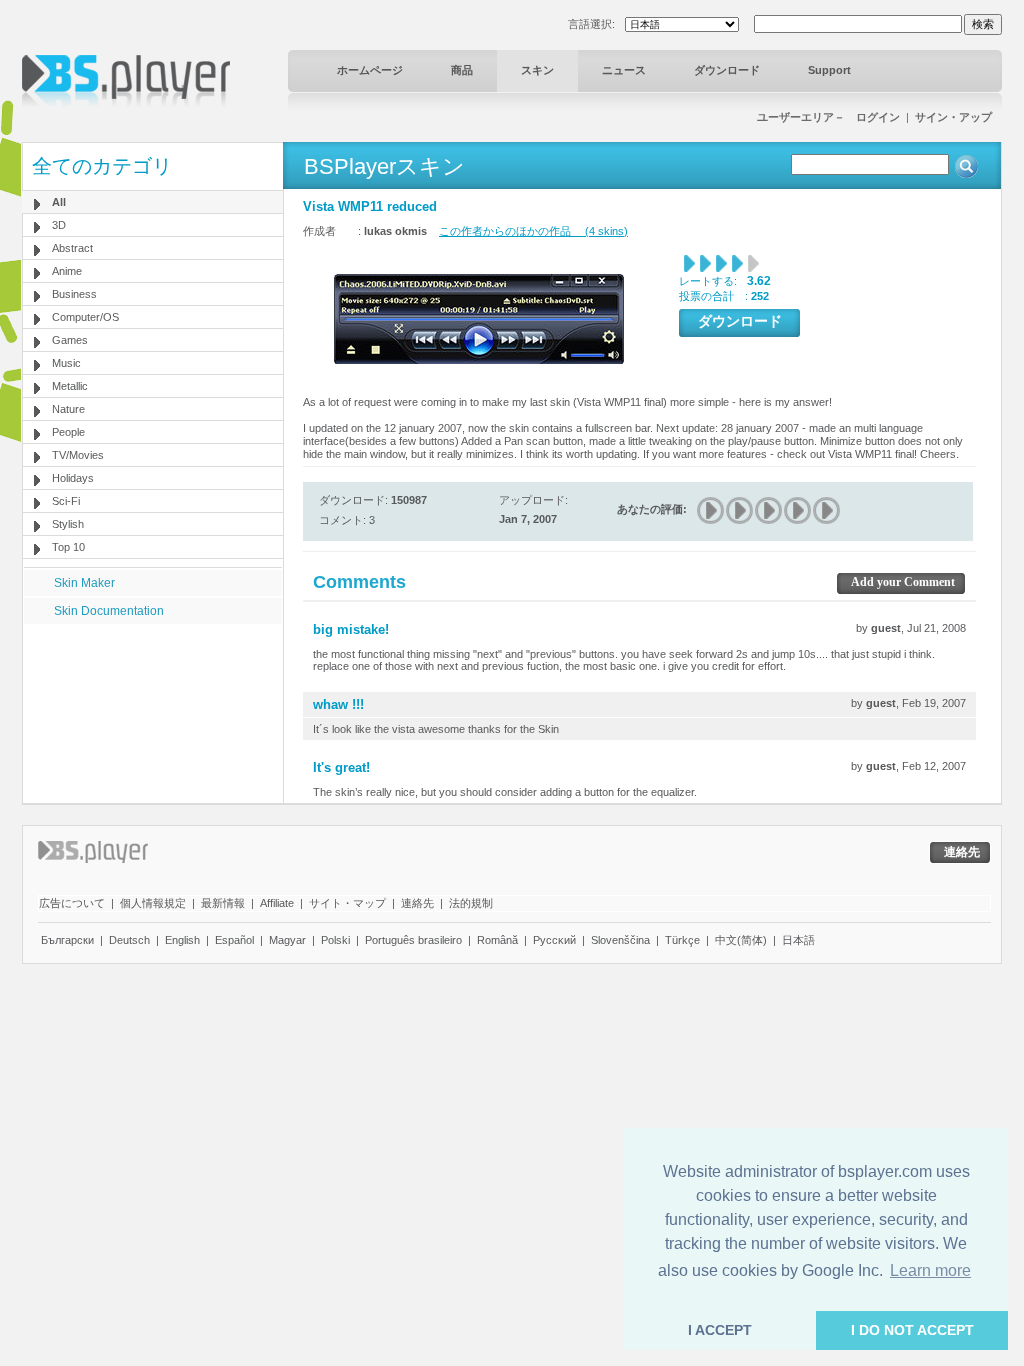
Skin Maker (84, 583)
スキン (537, 70)
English (182, 940)
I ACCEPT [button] (720, 1330)
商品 (462, 70)
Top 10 (68, 547)
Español (234, 940)
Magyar (287, 940)
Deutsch (129, 940)
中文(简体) (741, 940)
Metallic (70, 386)
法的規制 (471, 903)
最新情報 (223, 903)
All (59, 202)
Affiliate (277, 903)
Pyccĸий (554, 940)
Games (70, 340)
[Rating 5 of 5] (827, 510)
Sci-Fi (66, 501)
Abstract (72, 248)
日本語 (798, 940)
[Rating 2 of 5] (740, 510)
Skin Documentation (109, 611)
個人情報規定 (153, 903)
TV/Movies (78, 455)
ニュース (624, 70)
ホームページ (370, 70)
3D (59, 225)
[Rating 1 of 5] (711, 510)
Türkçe (682, 940)
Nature (68, 409)
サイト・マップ (347, 903)
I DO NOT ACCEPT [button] (912, 1330)
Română (497, 940)
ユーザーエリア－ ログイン (828, 117)
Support (829, 70)
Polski (335, 940)
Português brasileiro (413, 940)
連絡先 (417, 903)
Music (66, 363)
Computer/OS (85, 317)
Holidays (73, 478)
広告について (72, 903)
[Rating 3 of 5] (769, 510)
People (68, 432)
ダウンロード (727, 70)
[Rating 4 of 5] (798, 510)
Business (74, 294)
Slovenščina (620, 940)
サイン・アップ (953, 117)
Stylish (68, 524)
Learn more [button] (930, 1270)
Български (67, 940)
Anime (67, 271)
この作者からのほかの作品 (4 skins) (533, 231)
